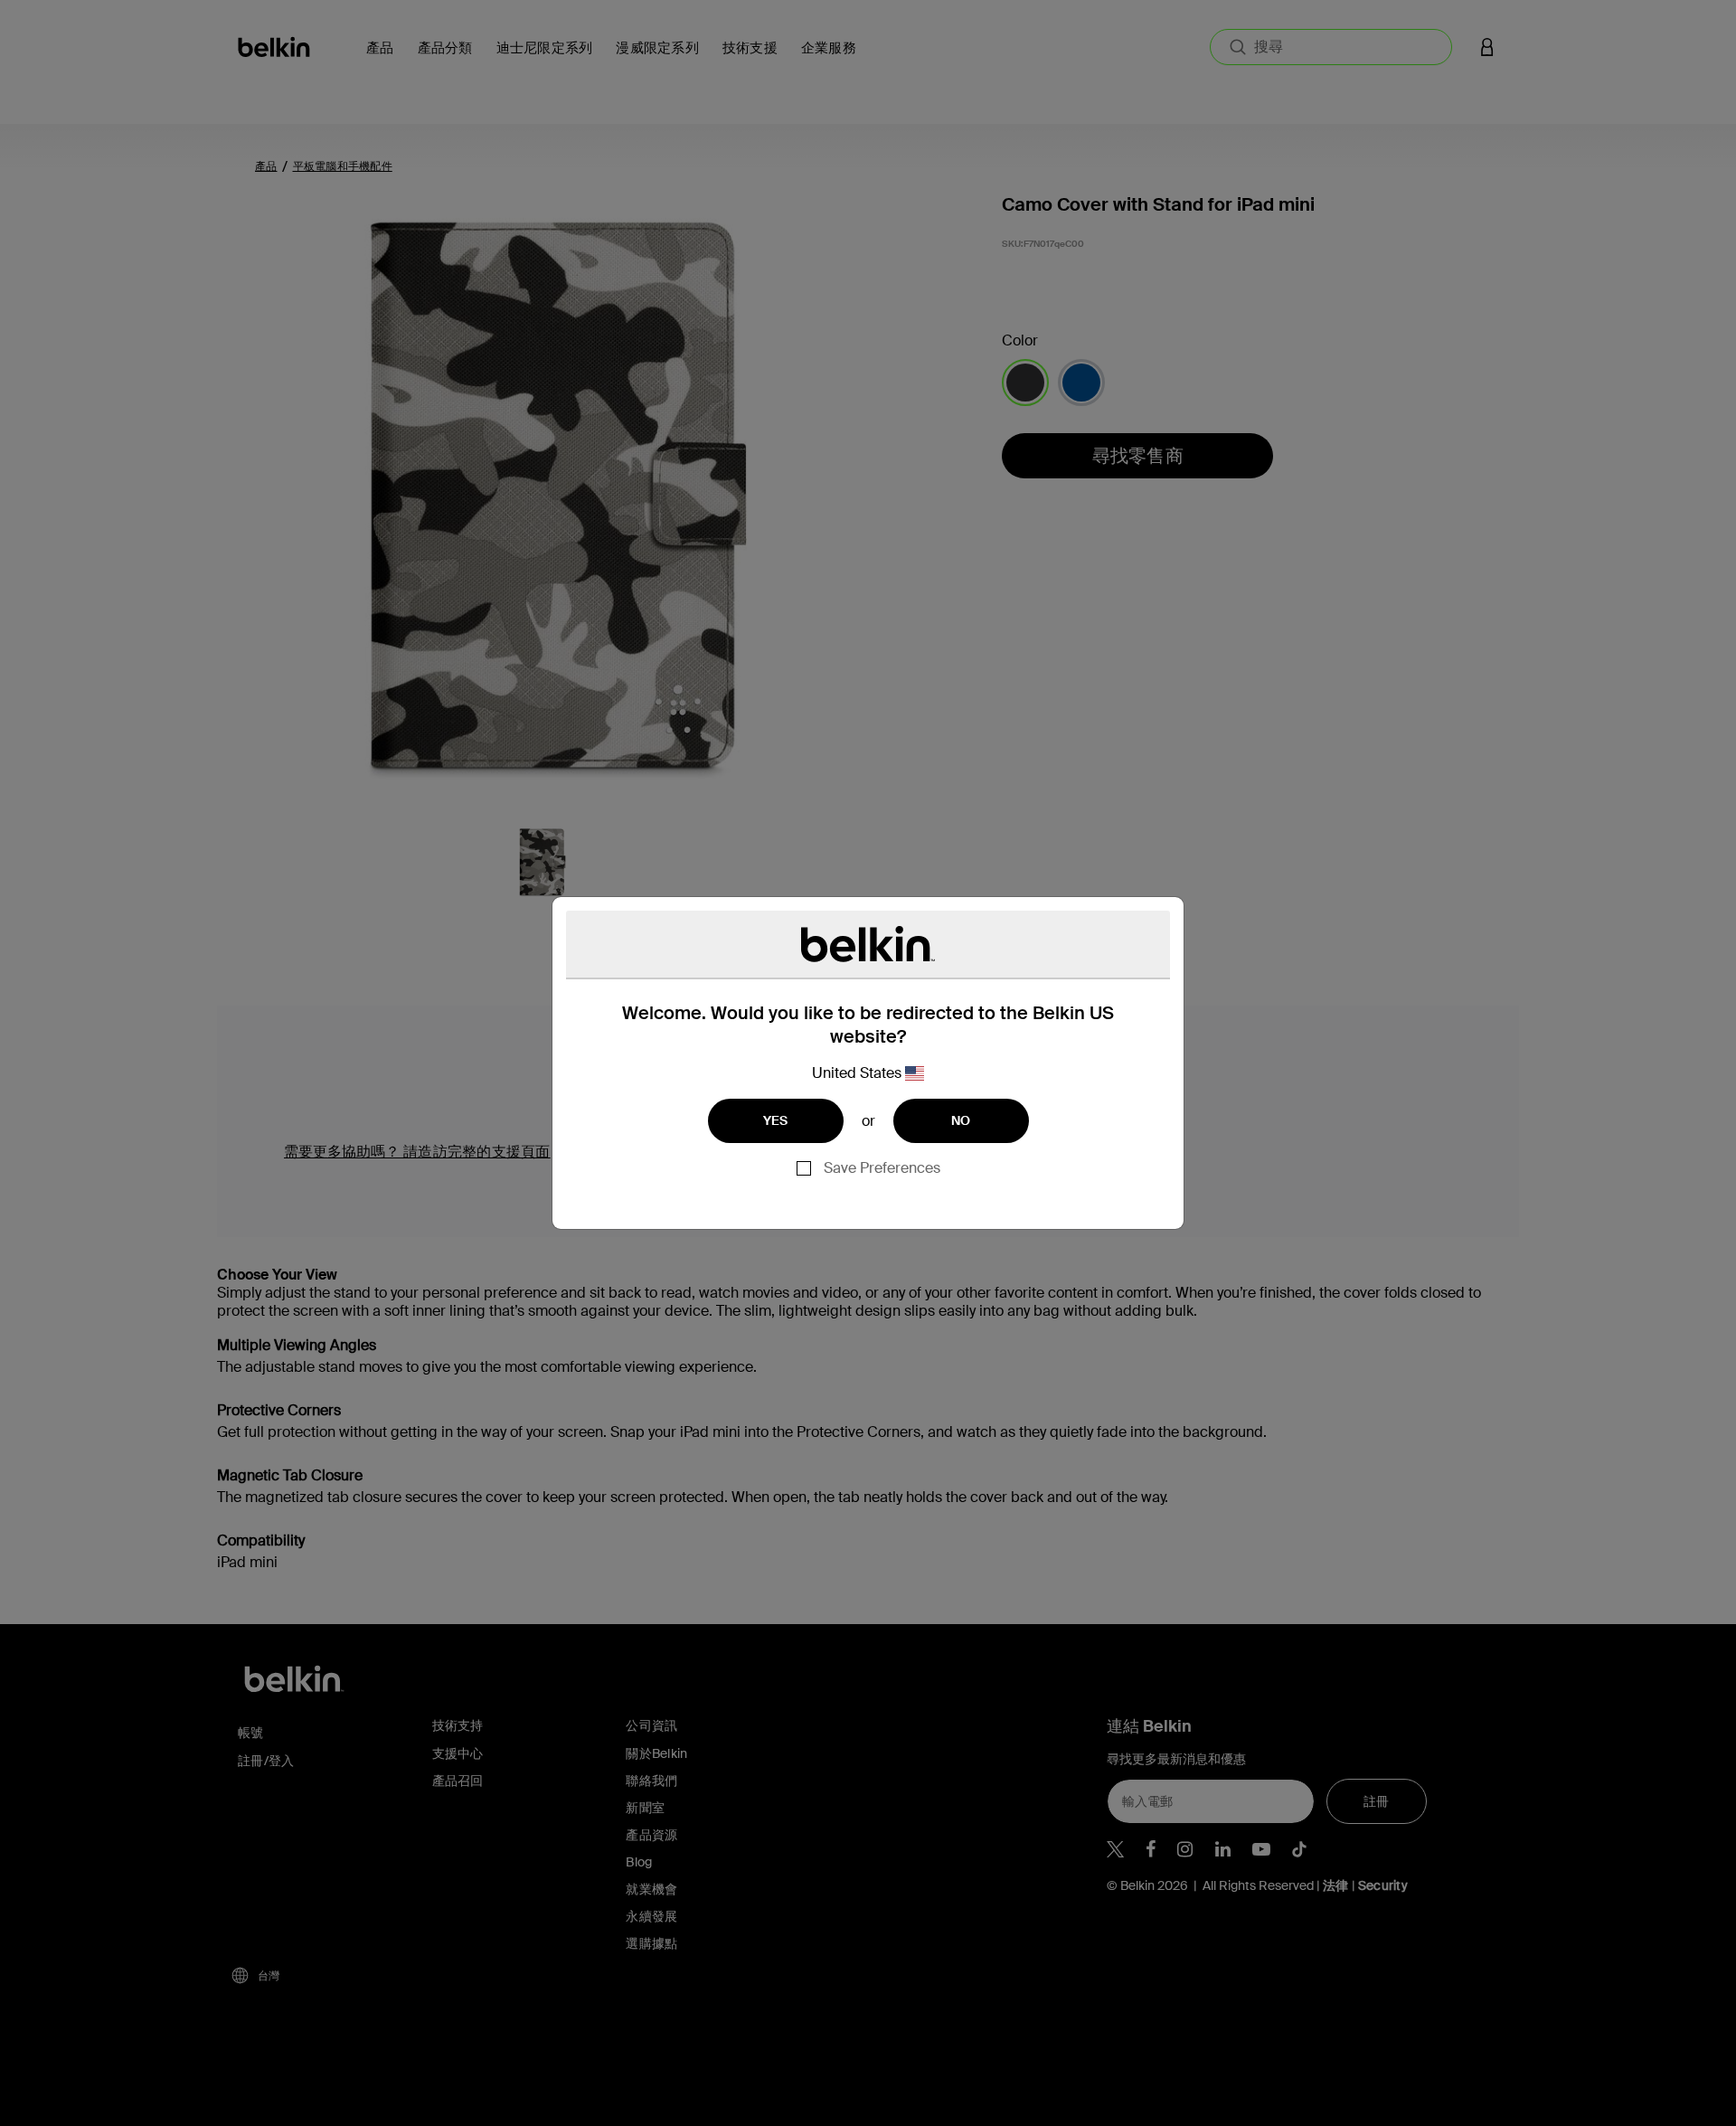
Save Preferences (882, 1168)
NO (961, 1120)
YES (776, 1120)
